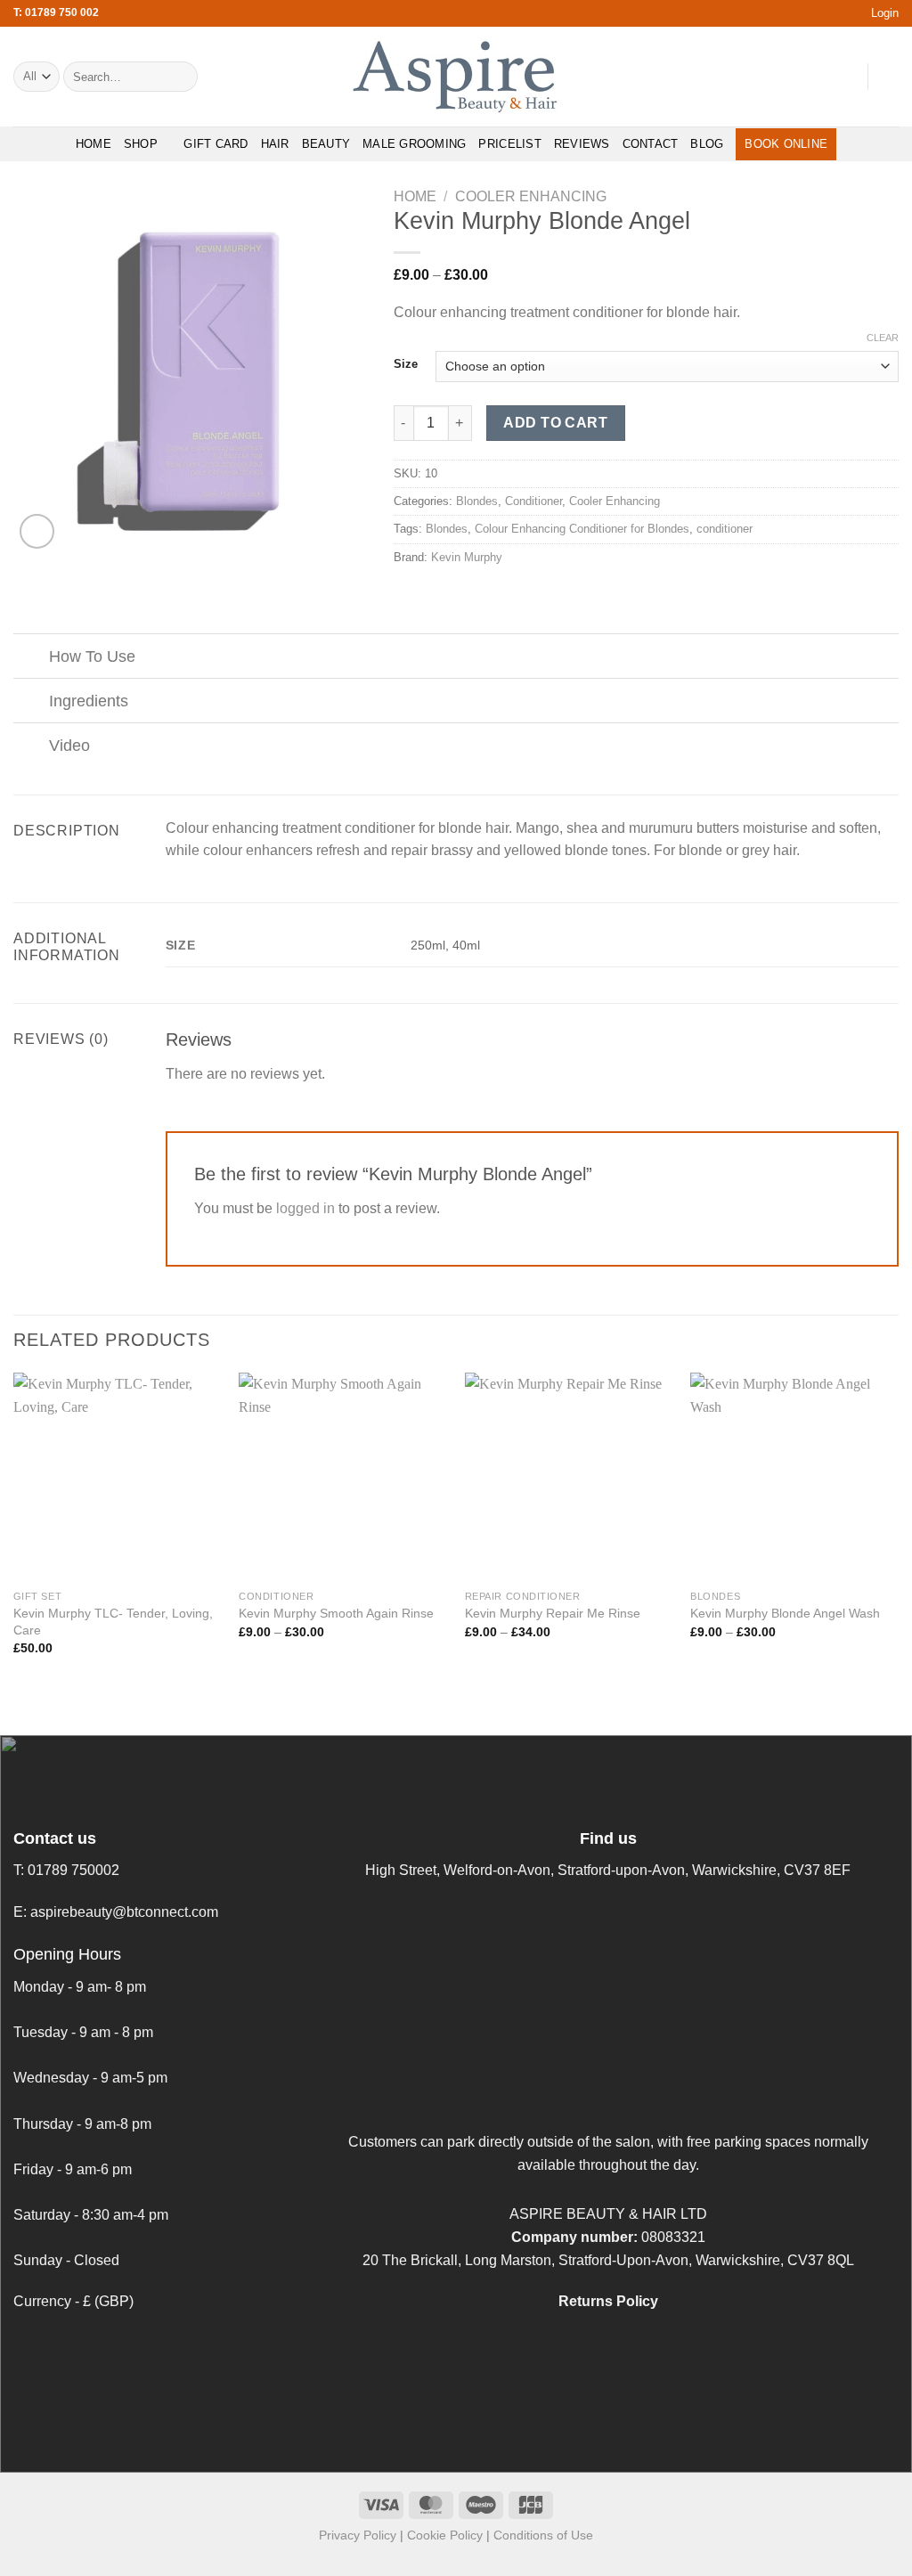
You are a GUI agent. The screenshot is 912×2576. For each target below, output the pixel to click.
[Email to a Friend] (448, 595)
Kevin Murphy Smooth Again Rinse (336, 1613)
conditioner (725, 529)
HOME (94, 144)
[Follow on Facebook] (773, 77)
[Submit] (180, 77)
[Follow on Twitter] (819, 77)
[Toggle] (31, 658)
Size (406, 364)
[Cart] (890, 77)
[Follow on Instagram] (796, 77)
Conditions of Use (543, 2535)
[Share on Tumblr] (492, 595)
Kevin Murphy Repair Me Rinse (553, 1613)
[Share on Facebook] (404, 595)
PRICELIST (509, 144)
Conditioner (533, 501)
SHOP (141, 144)
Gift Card (216, 144)
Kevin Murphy (467, 557)
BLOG (707, 144)
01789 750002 (73, 1870)
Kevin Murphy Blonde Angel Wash (785, 1613)
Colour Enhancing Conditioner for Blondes (582, 529)
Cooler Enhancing (531, 196)
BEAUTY (326, 144)
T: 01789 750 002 (56, 12)
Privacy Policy (358, 2535)
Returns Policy (608, 2301)
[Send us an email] (843, 77)
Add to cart (555, 423)
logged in (305, 1208)
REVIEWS (582, 144)
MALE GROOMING (414, 144)
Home (415, 196)
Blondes (477, 501)
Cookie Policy (445, 2535)
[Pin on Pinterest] (469, 595)
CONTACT (651, 144)
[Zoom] (37, 531)
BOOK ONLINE (786, 144)
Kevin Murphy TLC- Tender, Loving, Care (113, 1622)
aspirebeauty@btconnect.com (124, 1912)
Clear (883, 338)
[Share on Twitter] (426, 595)
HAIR (275, 144)
